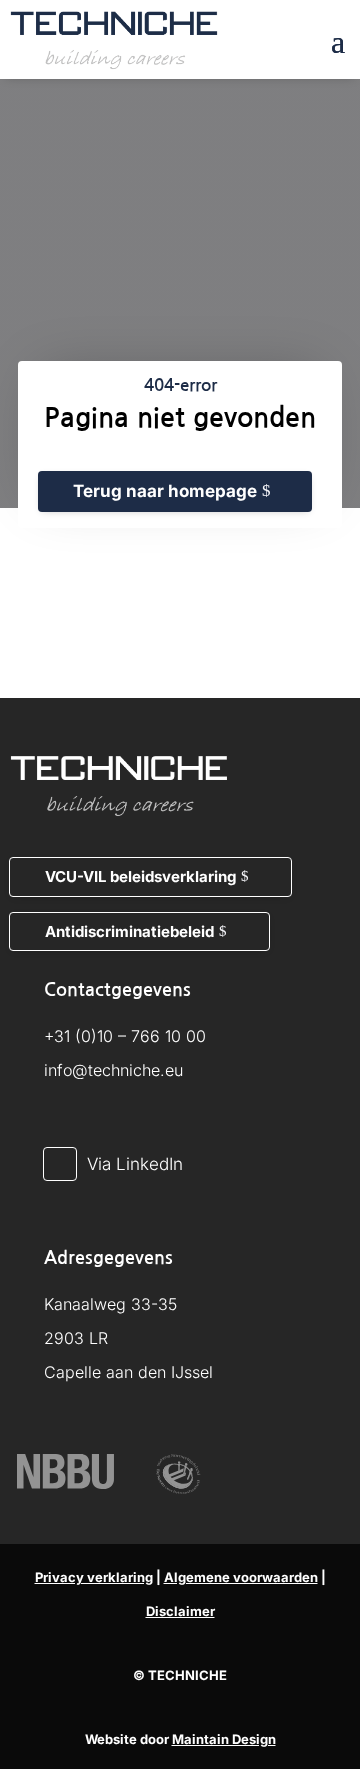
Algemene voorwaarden (241, 1577)
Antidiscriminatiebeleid (129, 931)
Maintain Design (224, 1739)
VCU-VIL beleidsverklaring (140, 876)
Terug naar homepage (165, 491)
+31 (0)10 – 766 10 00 (125, 1036)
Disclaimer (180, 1611)
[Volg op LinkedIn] (60, 1164)
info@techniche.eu (113, 1070)
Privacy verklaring (94, 1577)
